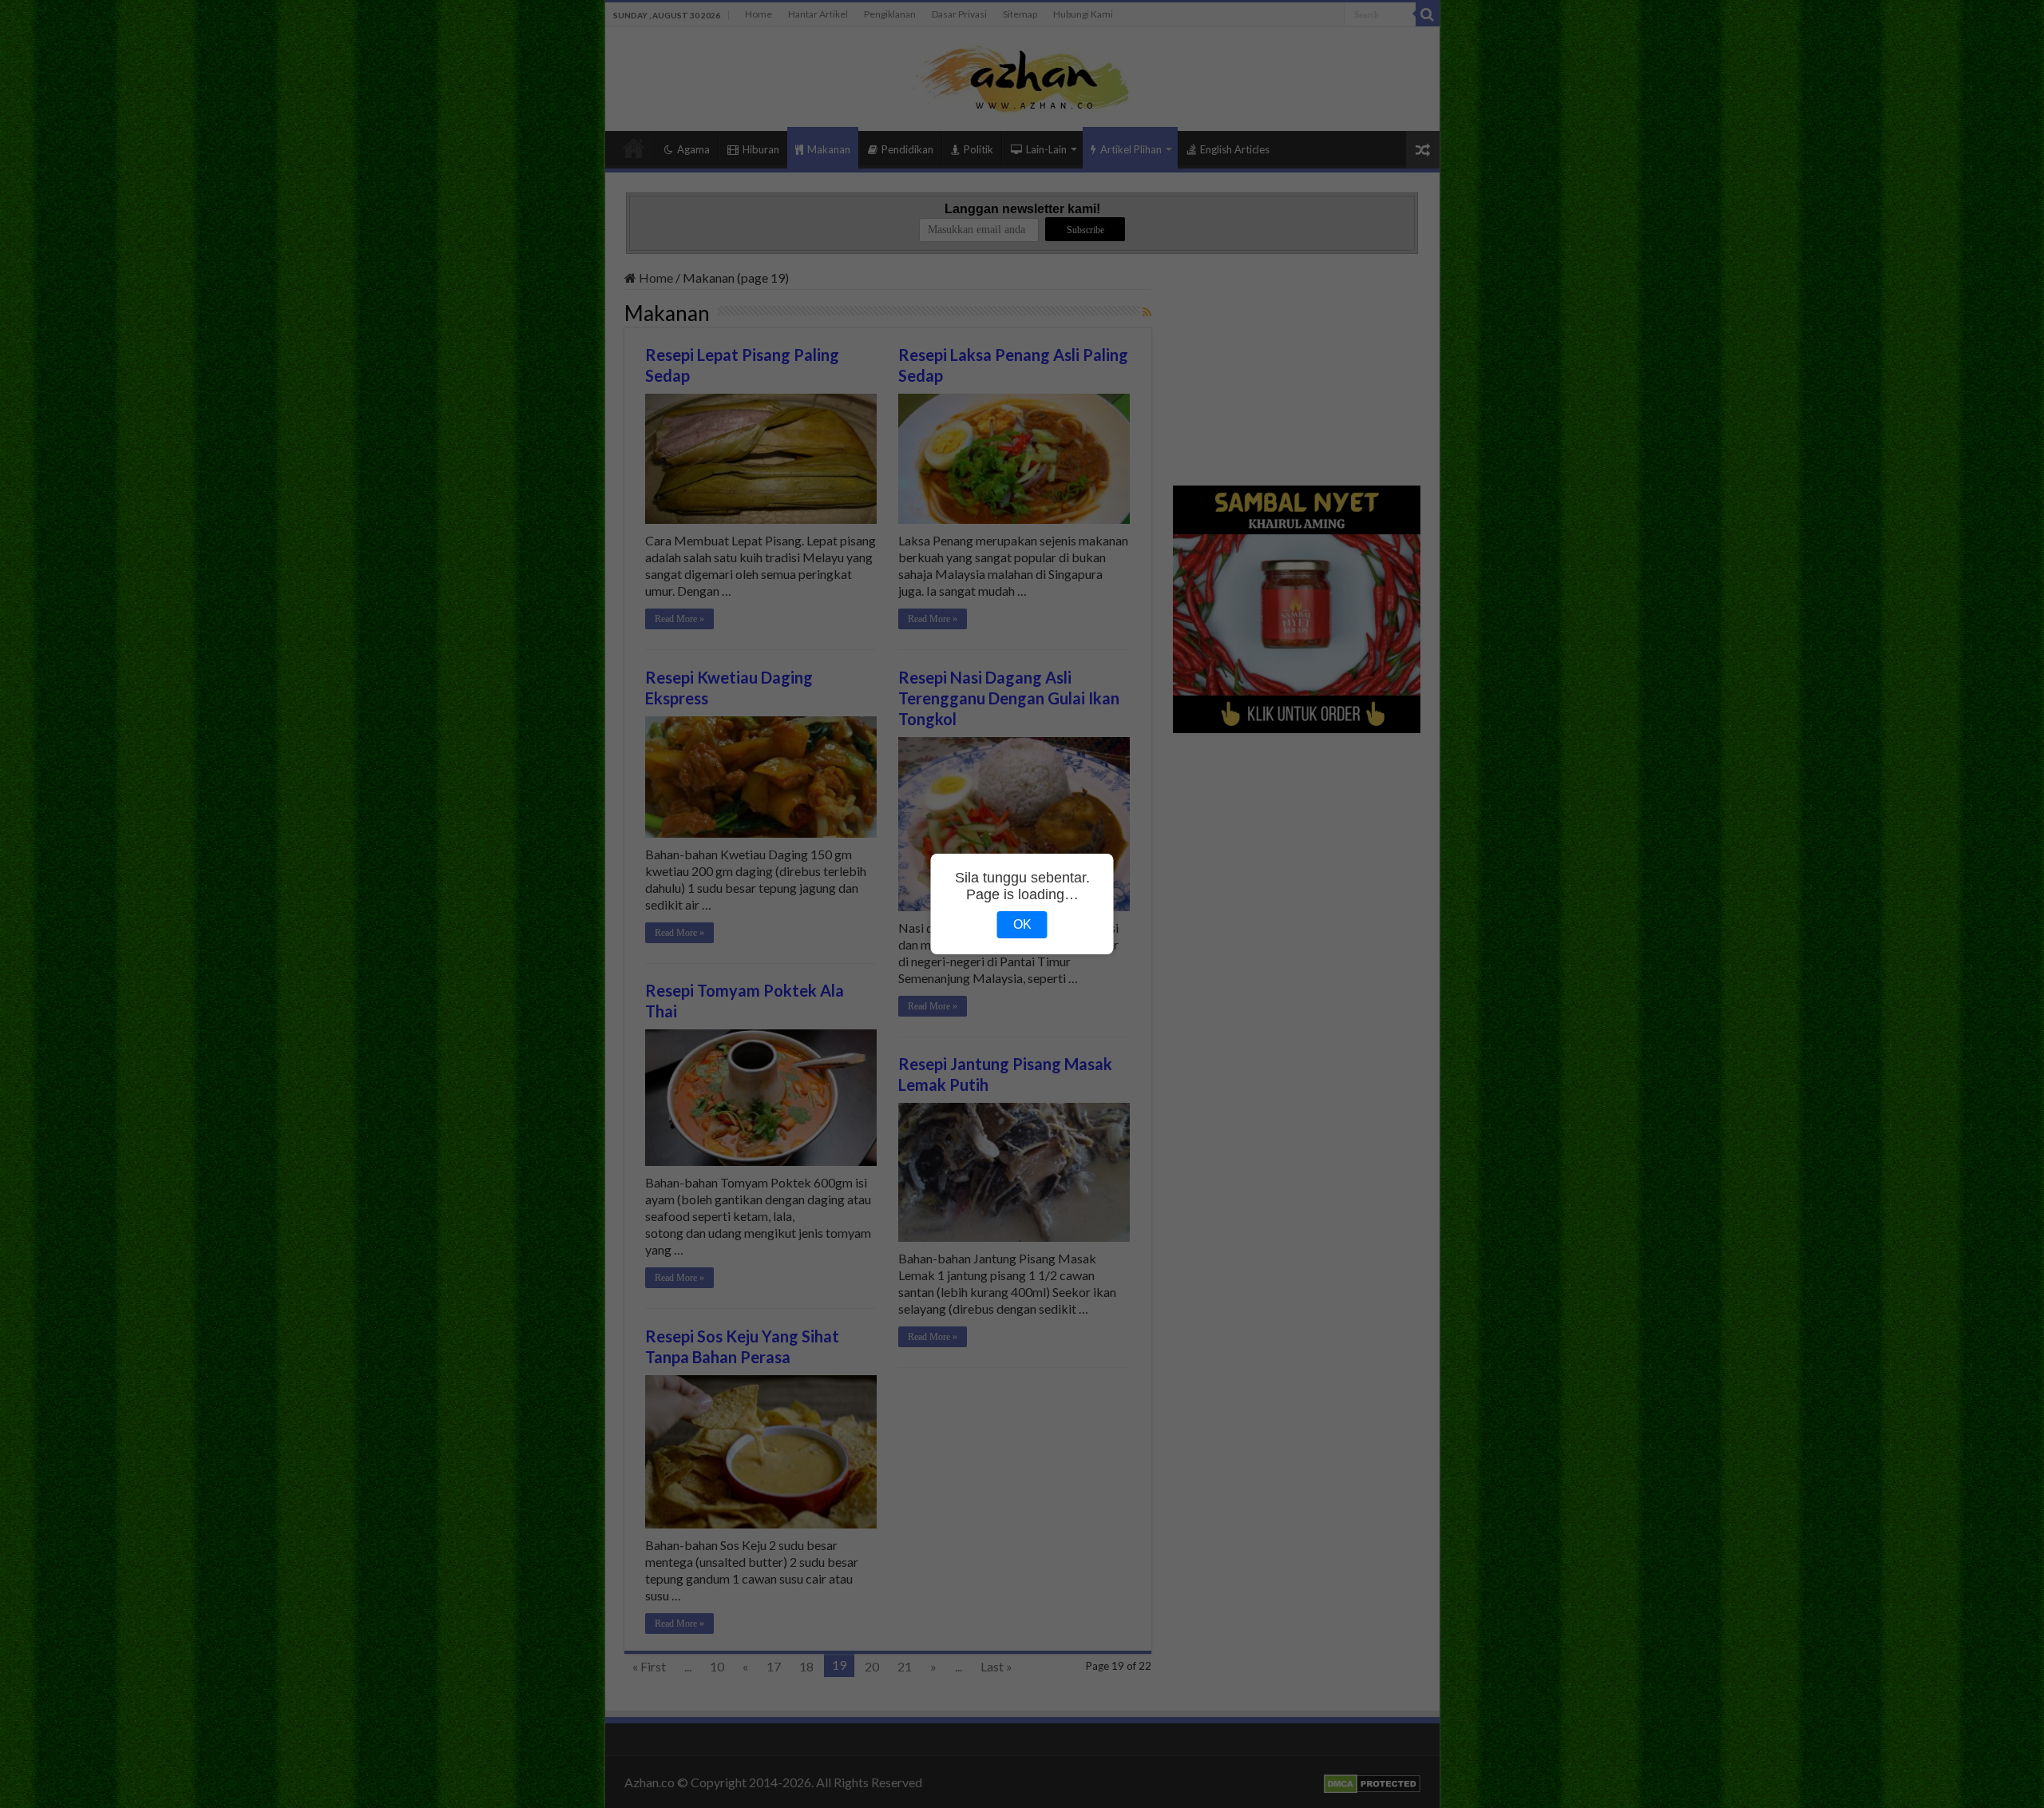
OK (1022, 924)
